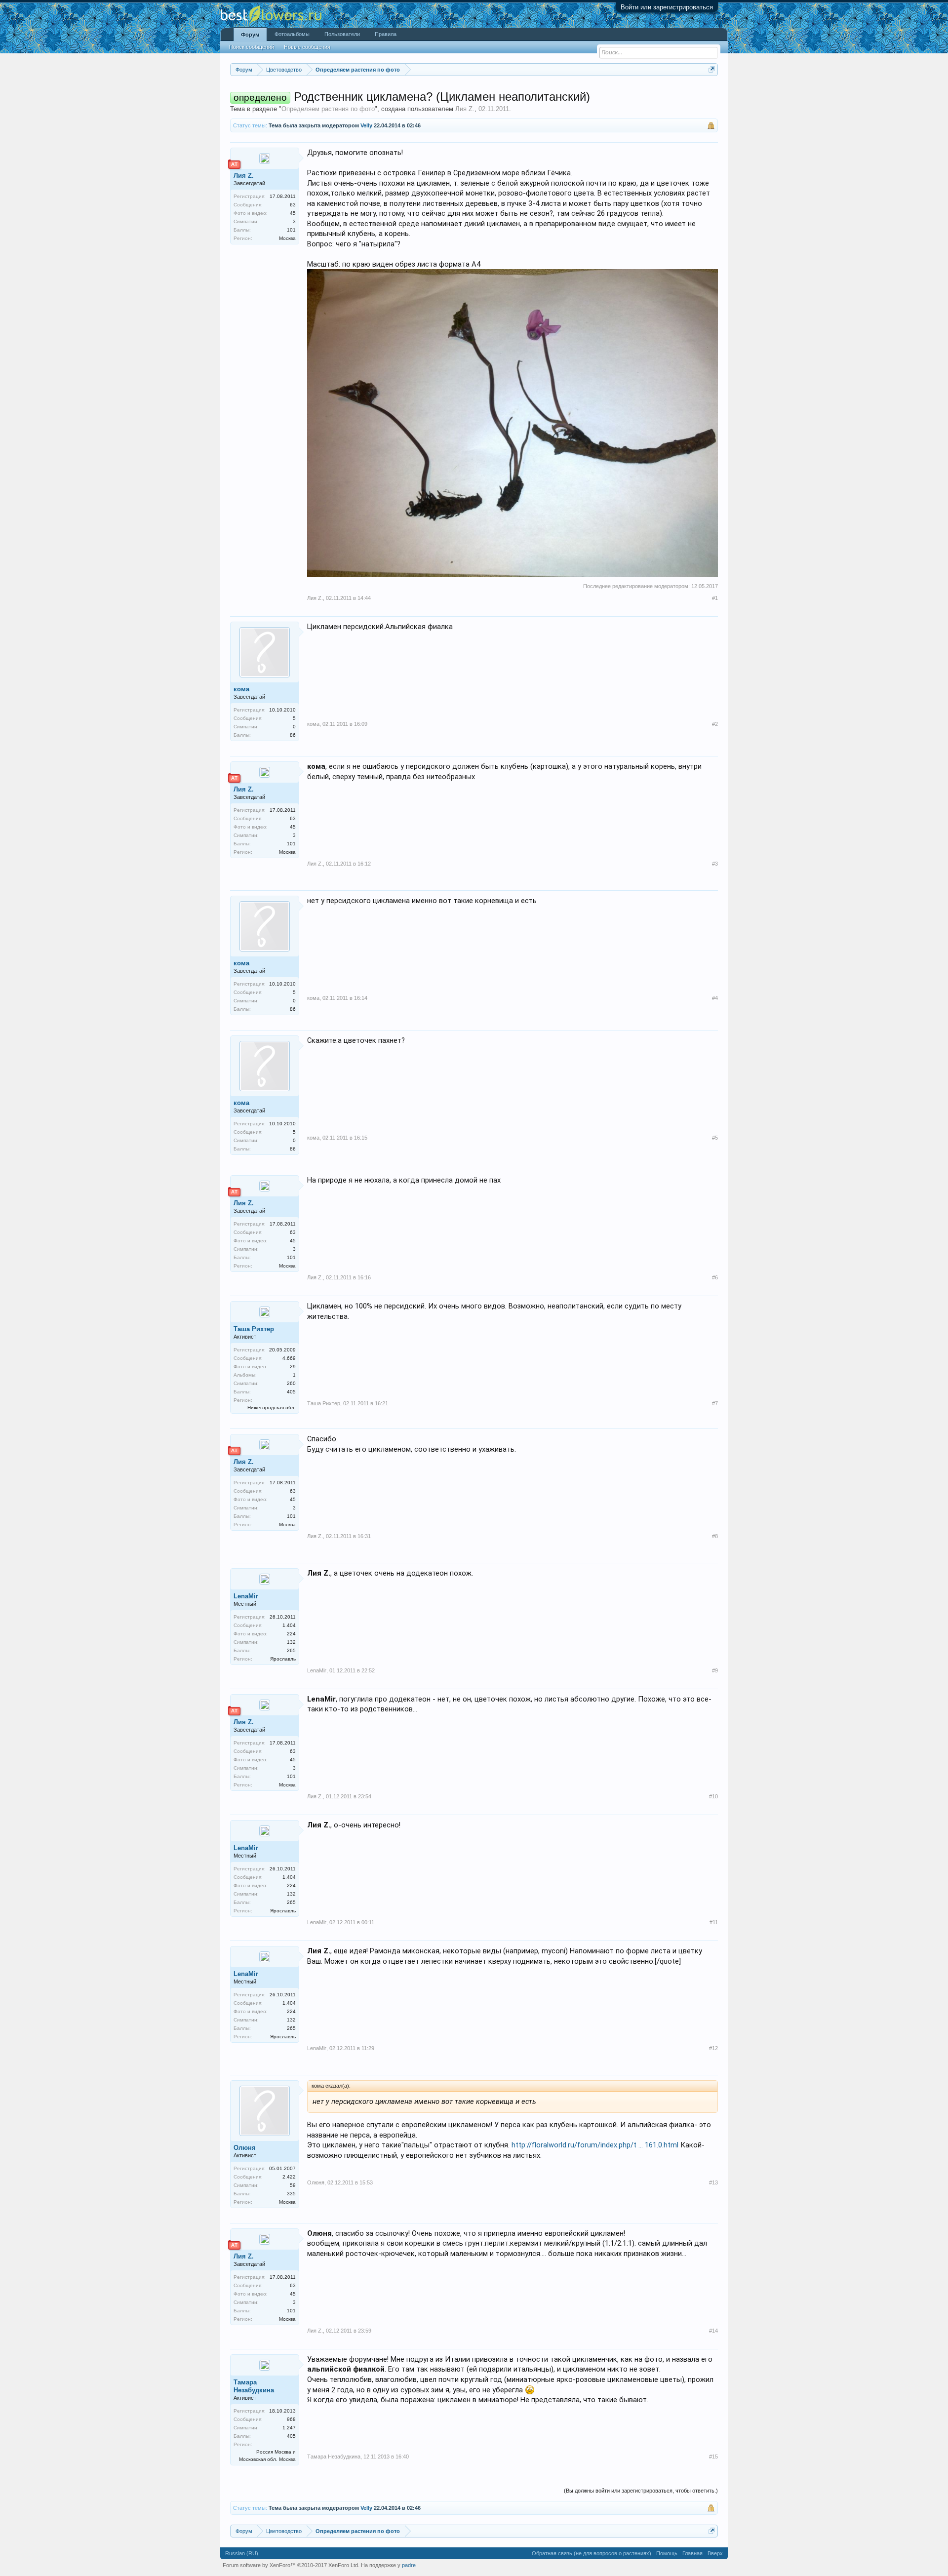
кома (241, 689)
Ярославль (283, 1659)
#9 (715, 1670)
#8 (715, 1536)
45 (293, 213)
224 (291, 1634)
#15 (713, 2457)
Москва (287, 238)
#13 (713, 2182)
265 (291, 1650)
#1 (715, 598)
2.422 (289, 2177)
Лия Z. (465, 109)
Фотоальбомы (292, 34)
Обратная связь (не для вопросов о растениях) (592, 2553)
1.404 (289, 1625)
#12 (713, 2048)
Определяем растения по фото (328, 109)
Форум (250, 35)
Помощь (667, 2553)
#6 (715, 1277)
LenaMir (246, 1596)
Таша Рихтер (254, 1329)
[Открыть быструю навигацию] (712, 69)
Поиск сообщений (252, 47)
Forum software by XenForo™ (291, 2565)
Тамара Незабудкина (254, 2386)
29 (293, 1367)
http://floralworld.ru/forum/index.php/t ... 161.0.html (595, 2145)
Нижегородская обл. (272, 1407)
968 (291, 2419)
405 (291, 1392)
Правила (386, 34)
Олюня (245, 2148)
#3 (715, 864)
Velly (366, 125)
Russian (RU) (242, 2553)
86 (293, 735)
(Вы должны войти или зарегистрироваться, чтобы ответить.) (641, 2491)
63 (293, 205)
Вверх (715, 2553)
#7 (715, 1403)
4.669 (289, 1358)
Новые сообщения (307, 47)
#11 (714, 1922)
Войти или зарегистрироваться (667, 7)
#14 (713, 2331)
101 (291, 230)
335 (291, 2194)
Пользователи (342, 34)
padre (409, 2565)
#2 (715, 724)
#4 (715, 998)
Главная (692, 2553)
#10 (713, 1796)
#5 (715, 1138)
